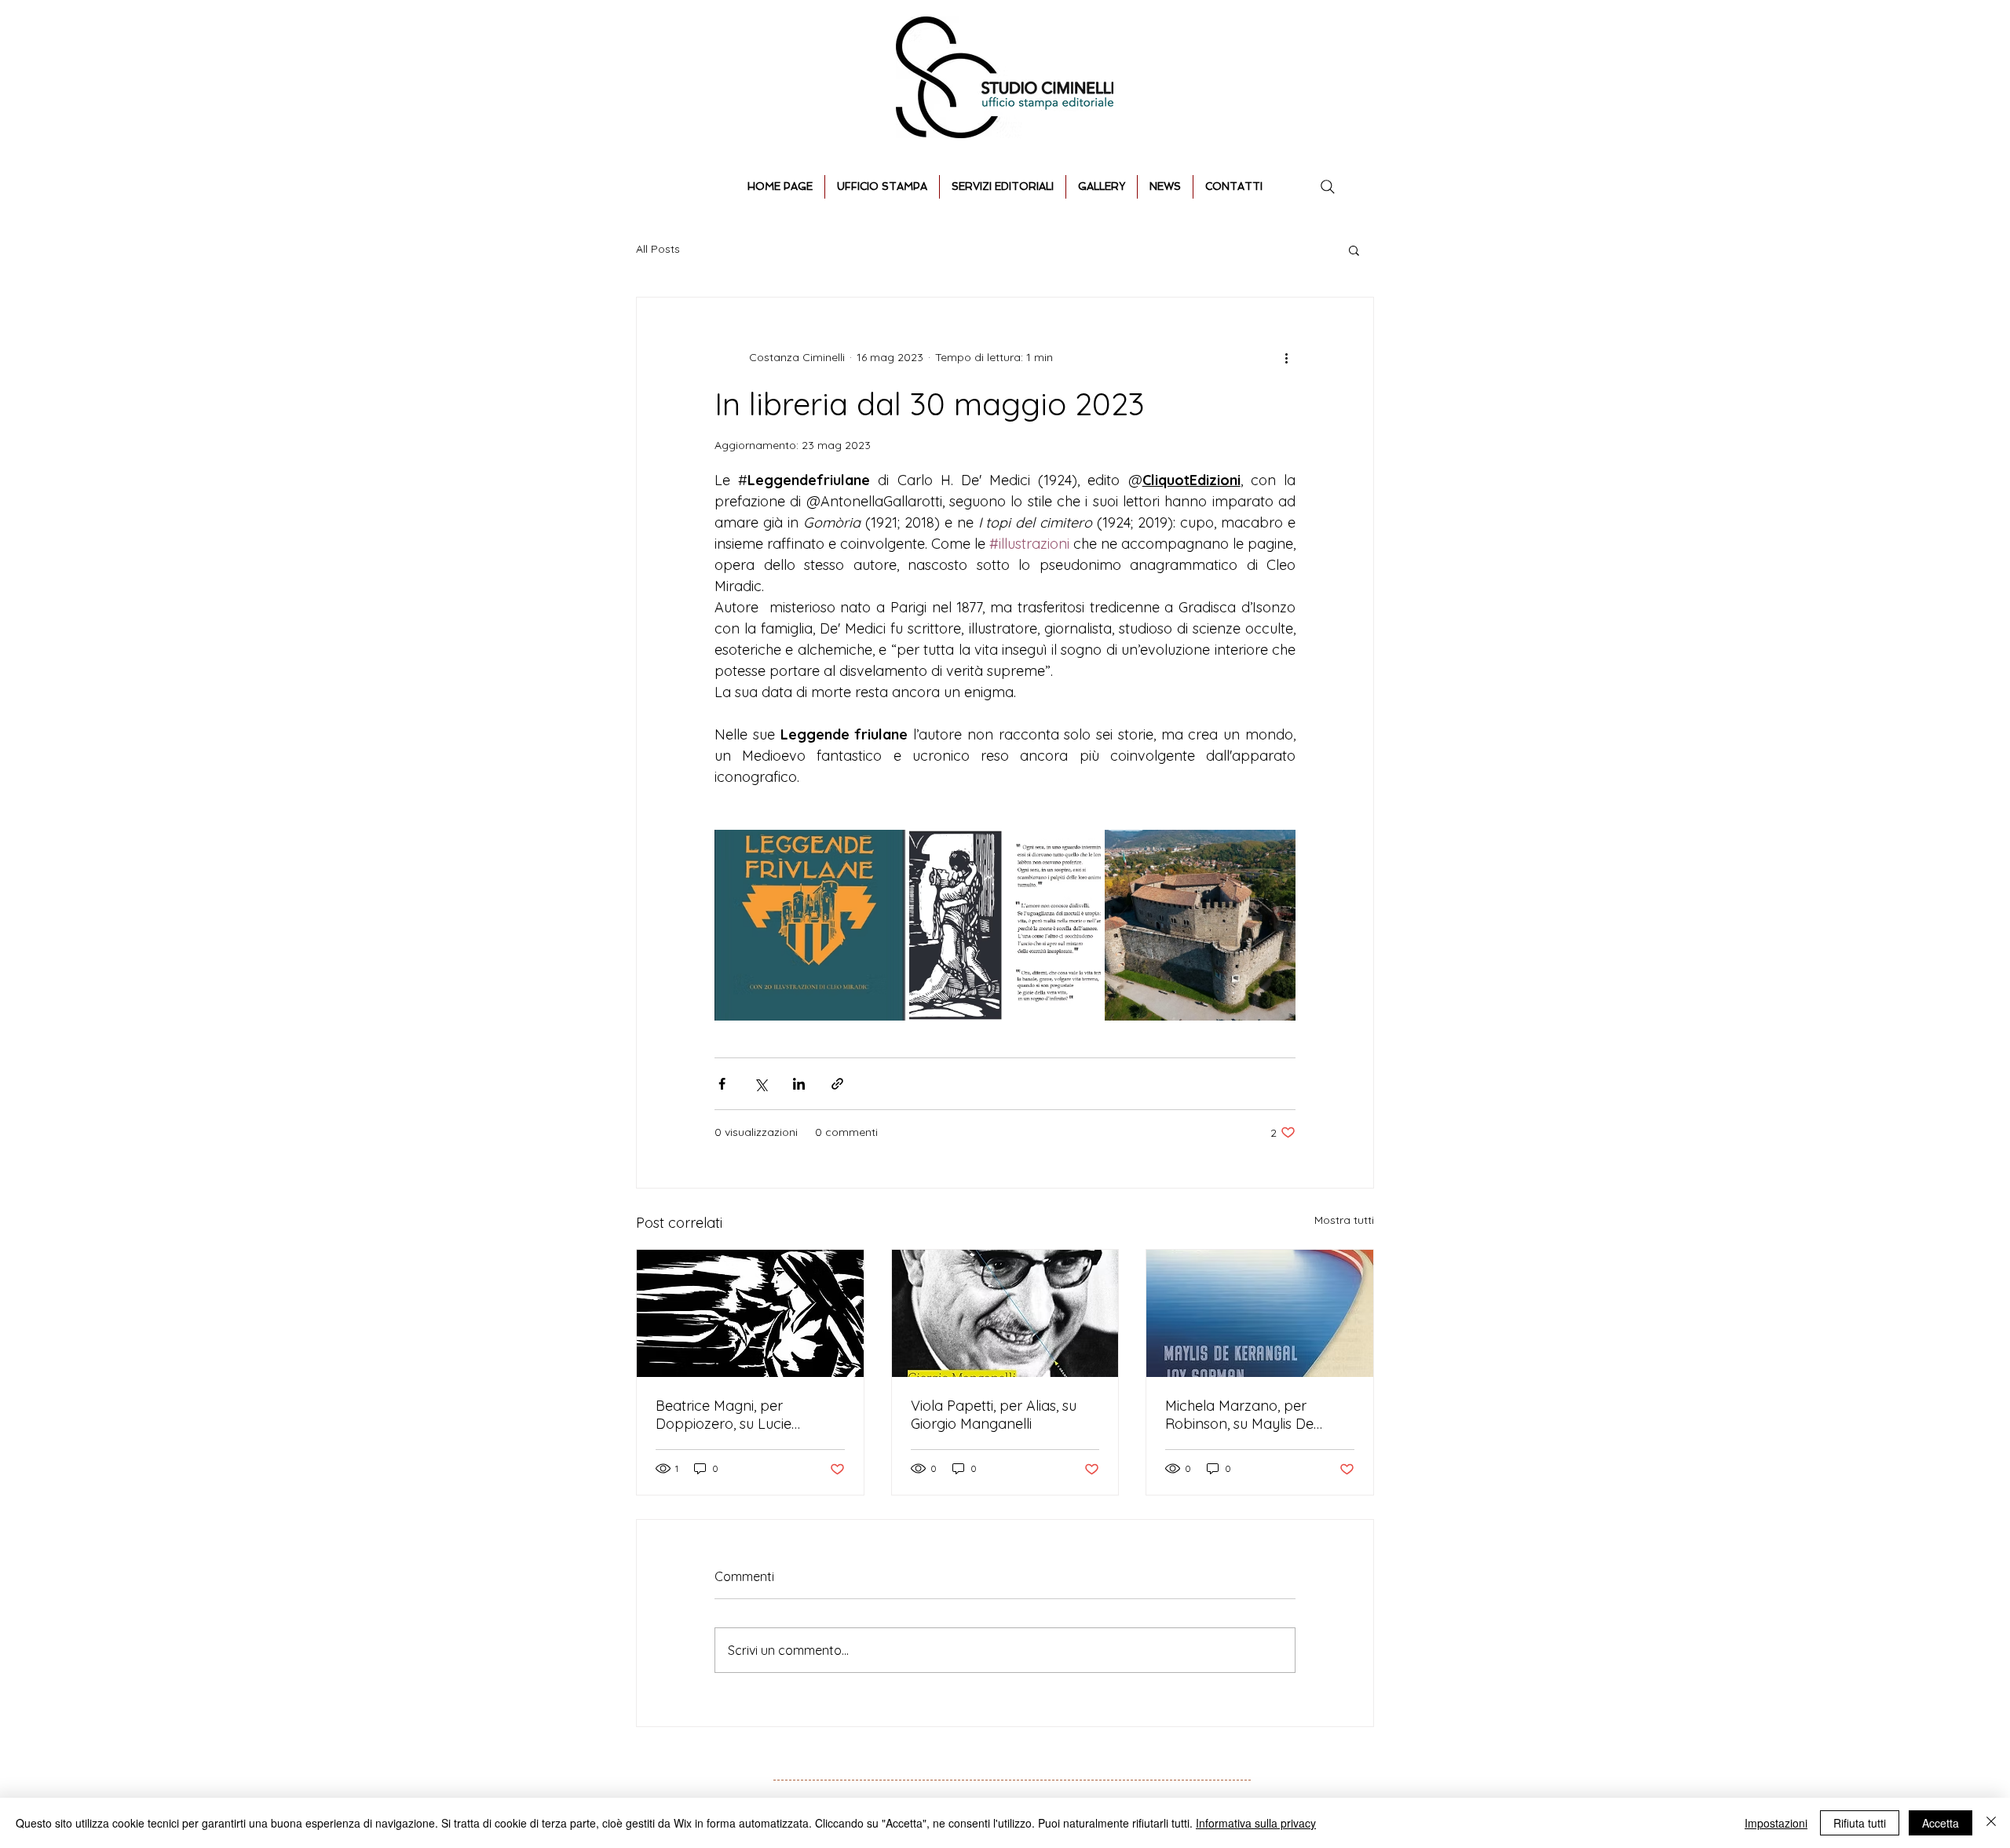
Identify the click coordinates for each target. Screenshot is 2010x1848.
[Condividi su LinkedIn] (799, 1084)
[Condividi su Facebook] (722, 1084)
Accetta (1941, 1823)
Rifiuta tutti (1860, 1823)
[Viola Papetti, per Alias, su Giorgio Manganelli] (1005, 1313)
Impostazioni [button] (1776, 1823)
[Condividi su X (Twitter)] (760, 1084)
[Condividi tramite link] (837, 1084)
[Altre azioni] (1286, 357)
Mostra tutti (1344, 1220)
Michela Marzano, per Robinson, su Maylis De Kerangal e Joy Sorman (1244, 1415)
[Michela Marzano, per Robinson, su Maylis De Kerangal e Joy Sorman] (1260, 1313)
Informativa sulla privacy (1256, 1823)
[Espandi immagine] (810, 925)
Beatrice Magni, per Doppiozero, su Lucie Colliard (724, 1415)
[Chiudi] (1991, 1823)
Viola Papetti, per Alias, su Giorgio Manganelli (994, 1415)
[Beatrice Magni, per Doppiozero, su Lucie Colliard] (750, 1313)
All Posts (658, 249)
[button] (1354, 250)
